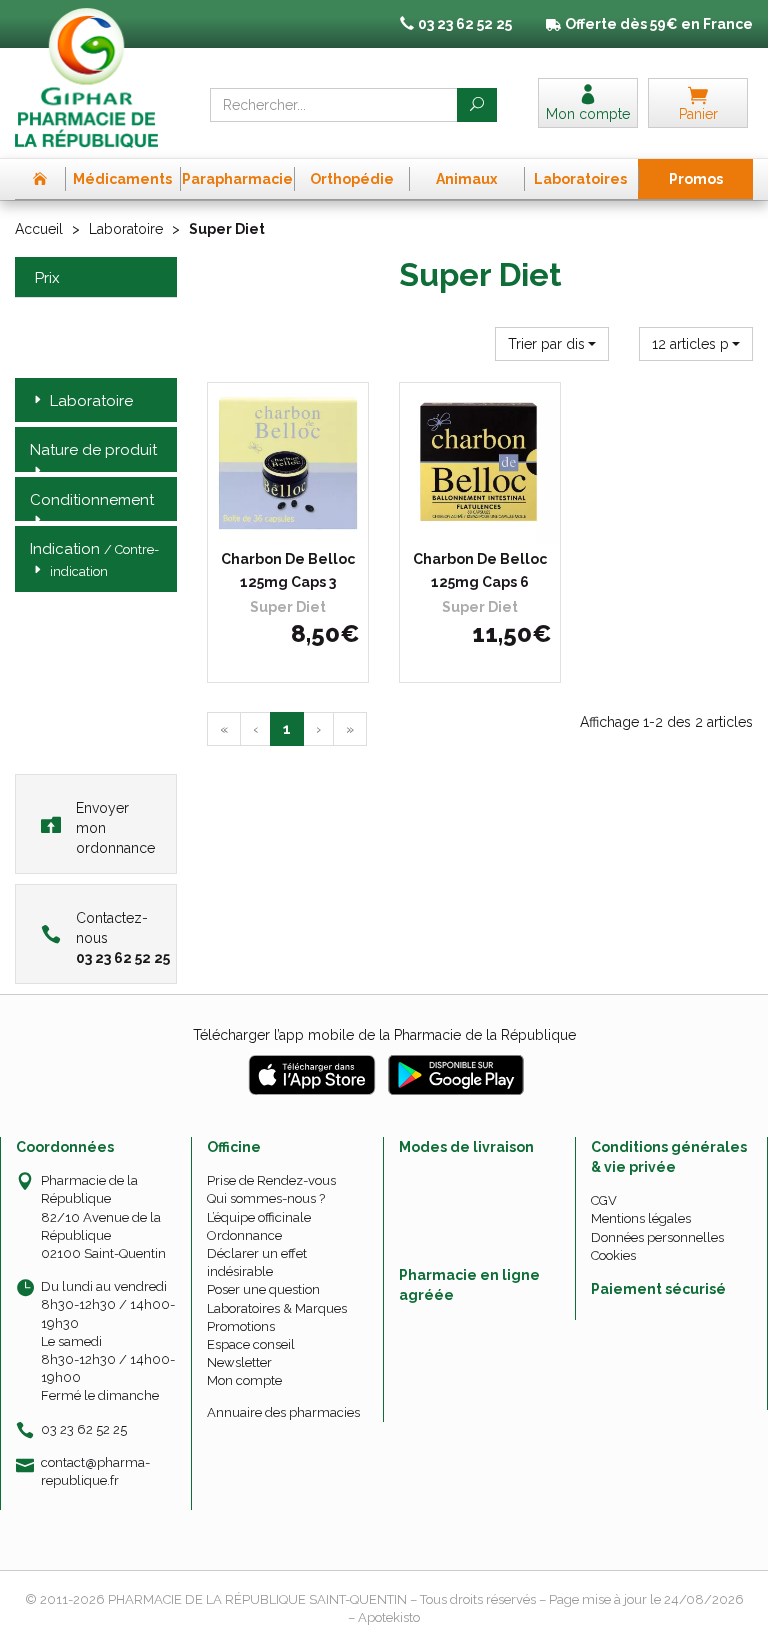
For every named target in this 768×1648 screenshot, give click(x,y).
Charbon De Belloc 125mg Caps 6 (480, 570)
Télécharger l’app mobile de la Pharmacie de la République (384, 1035)
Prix (47, 278)
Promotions (241, 1326)
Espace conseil (251, 1344)
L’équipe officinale (259, 1217)
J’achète (301, 523)
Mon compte (244, 1380)
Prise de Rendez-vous (271, 1180)
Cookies (613, 1255)
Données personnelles (657, 1237)
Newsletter (239, 1362)
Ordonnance (244, 1235)
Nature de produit (93, 450)
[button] (552, 344)
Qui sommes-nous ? (266, 1198)
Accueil (39, 229)
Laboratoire (126, 229)
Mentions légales (641, 1218)
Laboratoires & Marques (277, 1308)
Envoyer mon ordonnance (115, 828)
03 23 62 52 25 (84, 1429)
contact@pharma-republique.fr (95, 1471)
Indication (94, 559)
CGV (604, 1200)
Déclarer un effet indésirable (257, 1262)
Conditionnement (92, 500)
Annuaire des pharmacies (283, 1412)
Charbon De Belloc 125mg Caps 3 (288, 570)
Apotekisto (389, 1617)
